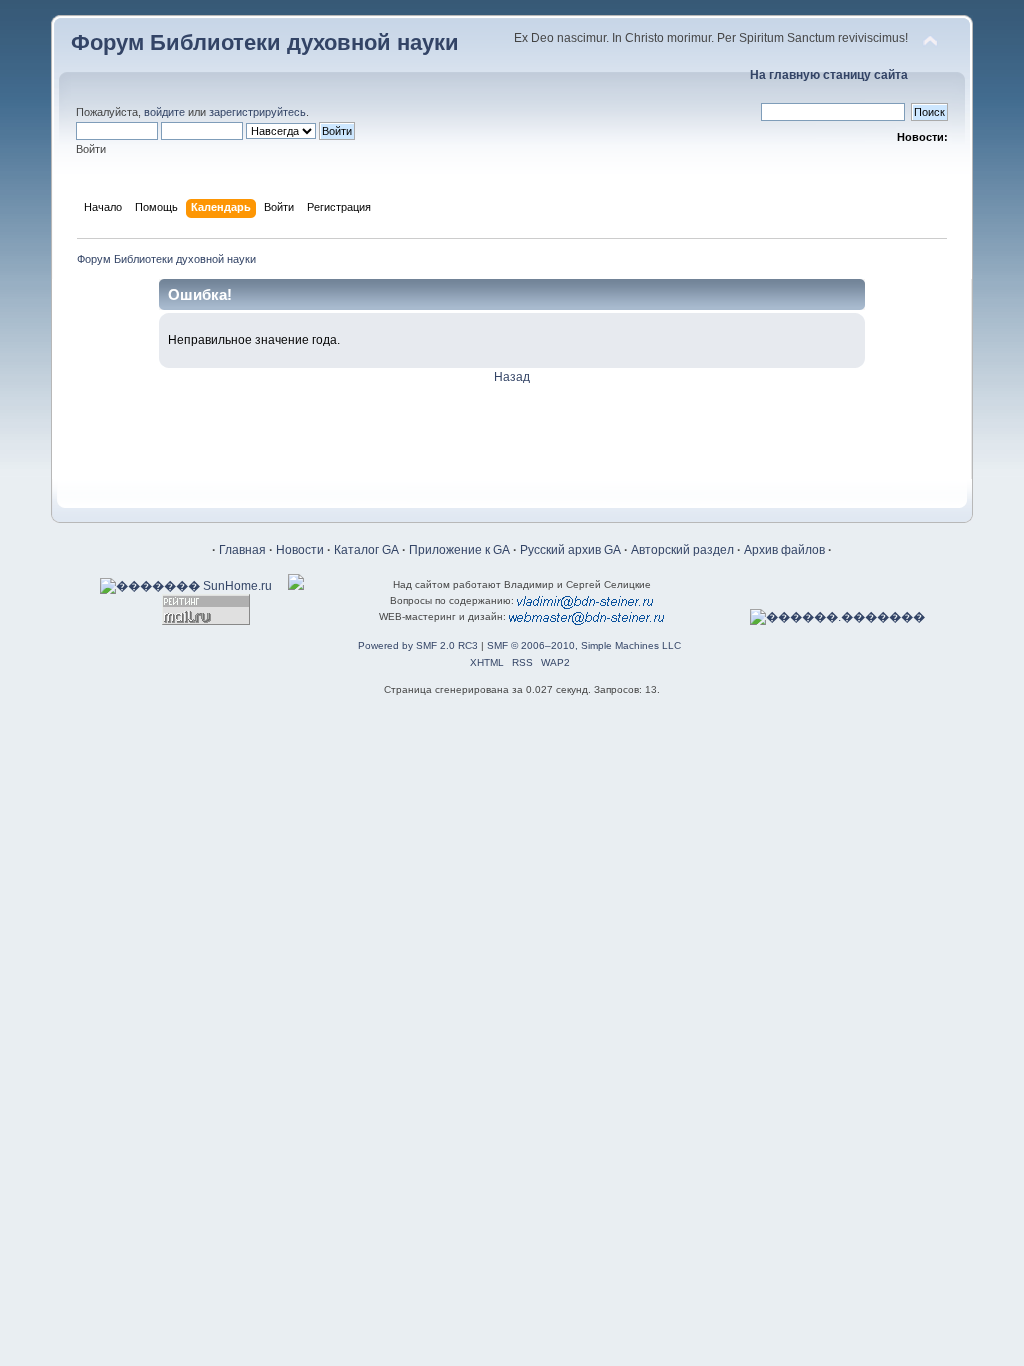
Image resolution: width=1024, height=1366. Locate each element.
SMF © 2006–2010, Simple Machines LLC (584, 645)
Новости (300, 550)
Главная (242, 550)
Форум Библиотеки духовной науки (265, 42)
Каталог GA (366, 550)
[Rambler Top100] (296, 586)
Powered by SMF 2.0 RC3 (418, 645)
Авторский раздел (682, 550)
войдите (164, 112)
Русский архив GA (570, 550)
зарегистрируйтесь (257, 112)
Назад (512, 377)
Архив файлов (784, 550)
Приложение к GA (459, 550)
